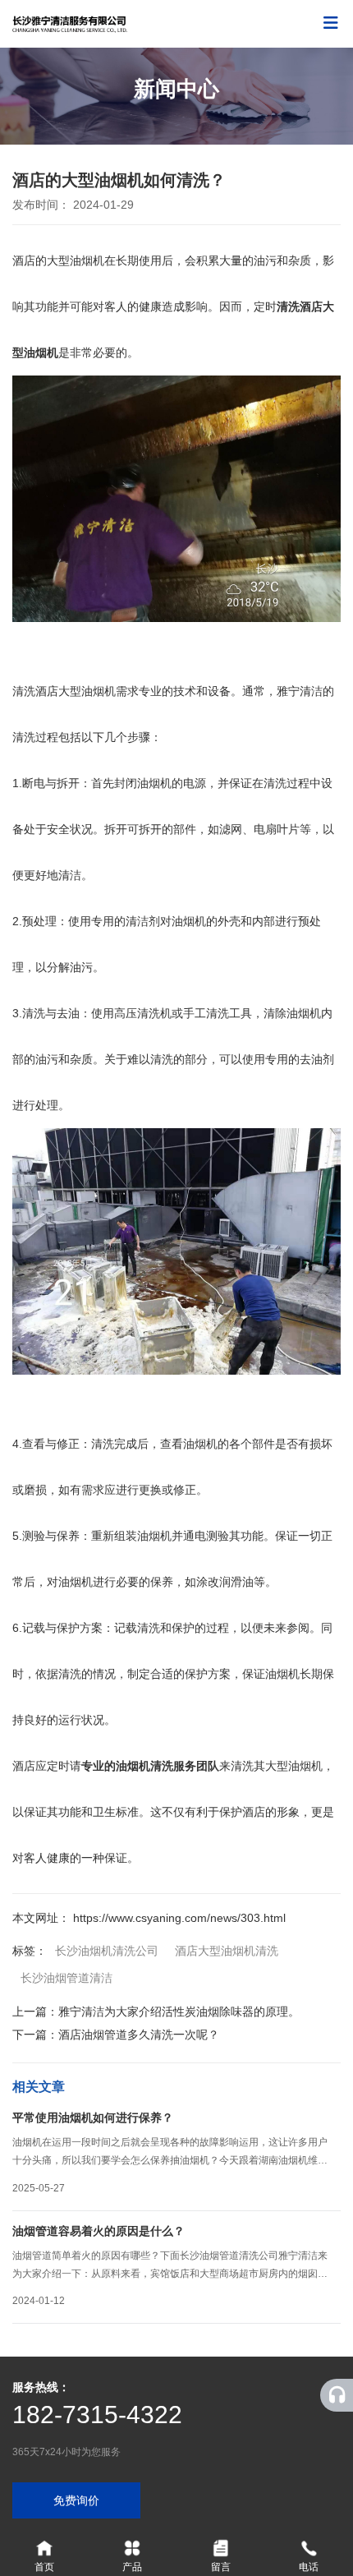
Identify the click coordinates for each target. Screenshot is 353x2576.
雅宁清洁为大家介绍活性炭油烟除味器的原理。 (179, 2011)
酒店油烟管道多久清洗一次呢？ (139, 2035)
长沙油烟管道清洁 (66, 1978)
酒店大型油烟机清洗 (227, 1951)
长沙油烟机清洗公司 (107, 1951)
